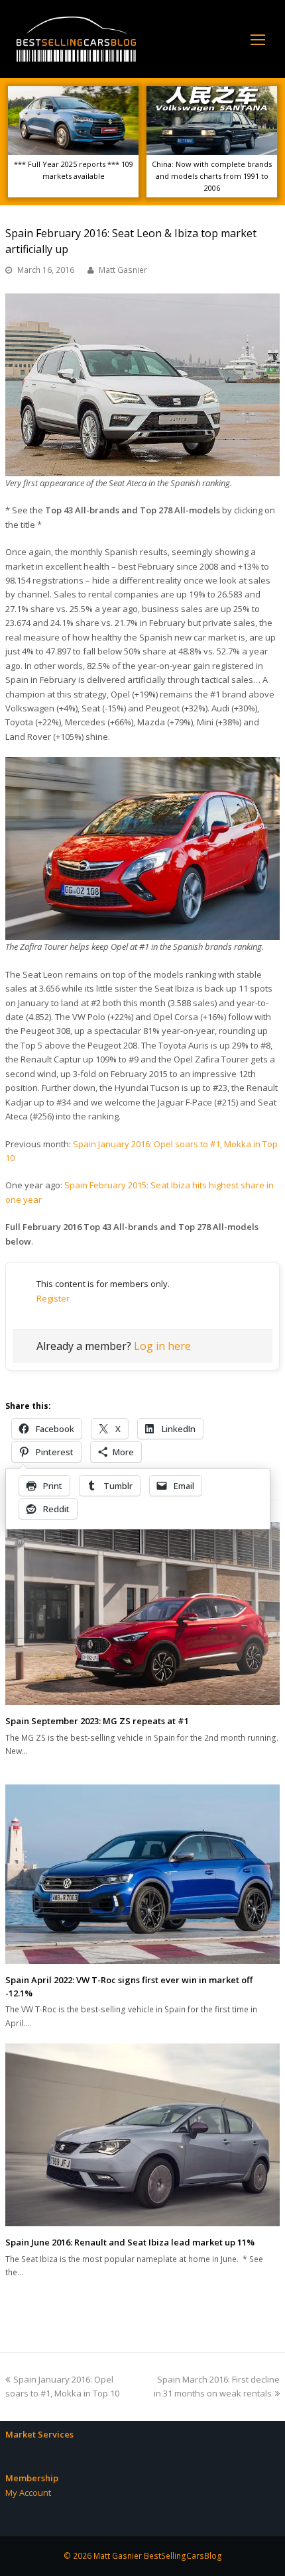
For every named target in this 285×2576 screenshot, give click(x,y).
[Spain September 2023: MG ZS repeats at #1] (142, 1614)
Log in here (162, 1346)
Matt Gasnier (123, 270)
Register (53, 1298)
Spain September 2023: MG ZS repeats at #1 (97, 1721)
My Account (28, 2493)
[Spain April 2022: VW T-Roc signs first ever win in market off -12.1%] (142, 1874)
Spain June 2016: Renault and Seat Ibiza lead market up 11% (130, 2242)
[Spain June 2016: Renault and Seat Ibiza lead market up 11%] (142, 2135)
